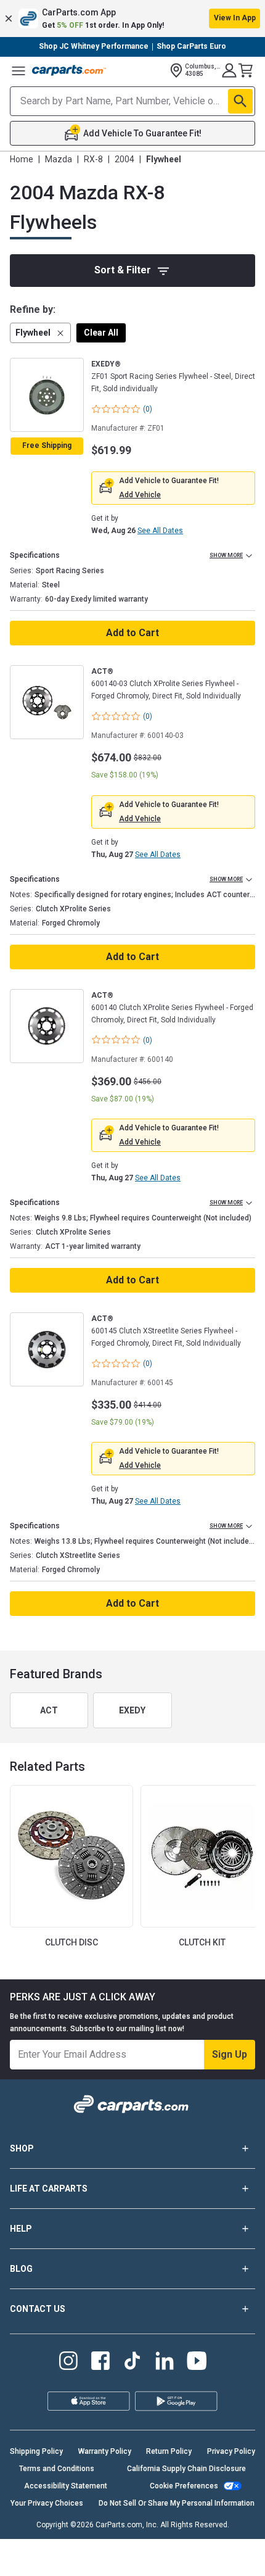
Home (22, 159)
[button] (132, 19)
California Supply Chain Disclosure (186, 2469)
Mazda (59, 159)
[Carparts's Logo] (69, 70)
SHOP (22, 2148)
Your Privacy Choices (47, 2503)
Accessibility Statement (66, 2486)
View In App (235, 18)
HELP (21, 2229)
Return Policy (169, 2451)
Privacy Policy (231, 2451)
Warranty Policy (105, 2451)
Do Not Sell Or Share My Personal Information (177, 2503)
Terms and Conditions (57, 2469)
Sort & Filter (123, 270)
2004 (124, 159)
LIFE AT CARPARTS (49, 2189)
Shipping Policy (36, 2451)
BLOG (21, 2269)
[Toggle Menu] (18, 70)
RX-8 (93, 159)
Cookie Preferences (184, 2486)
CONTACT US (38, 2309)
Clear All (101, 333)
